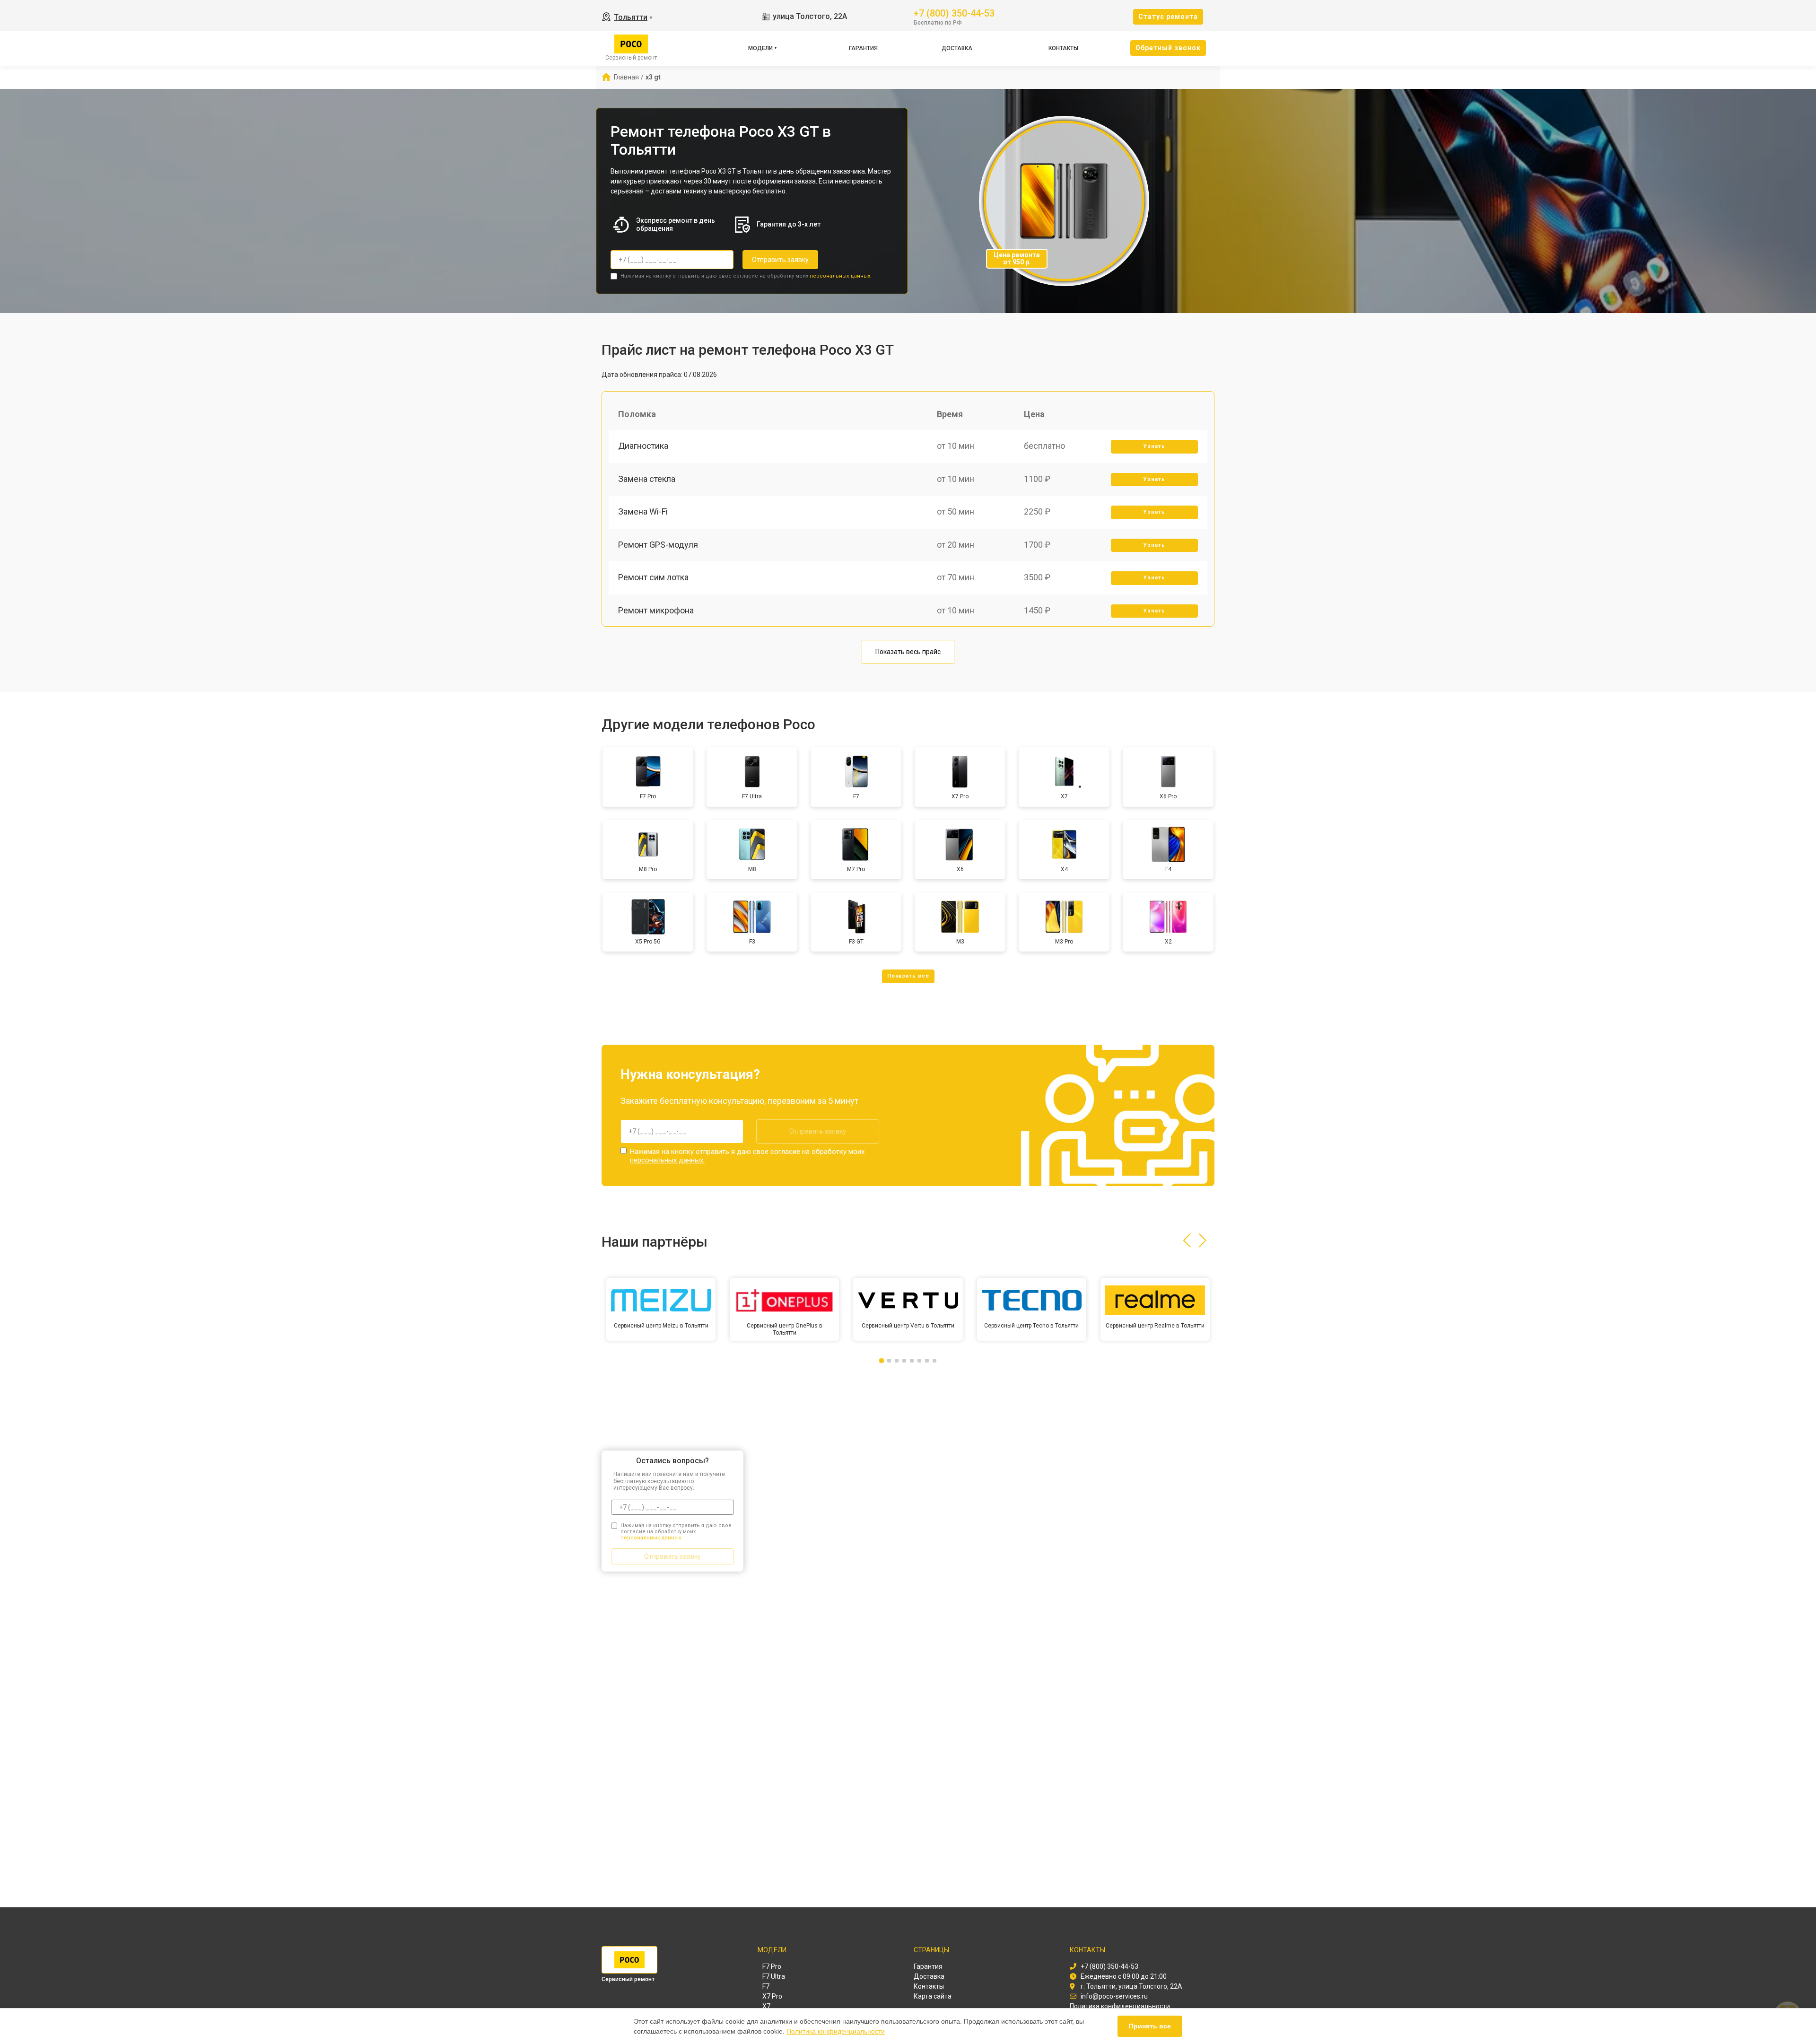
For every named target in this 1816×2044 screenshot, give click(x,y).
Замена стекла (647, 479)
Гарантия (863, 48)
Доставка (957, 48)
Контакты (1063, 48)
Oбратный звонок (1168, 48)
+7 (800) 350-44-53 (954, 13)
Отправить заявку (780, 260)
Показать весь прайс (908, 652)
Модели (760, 48)
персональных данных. (841, 276)
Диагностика (643, 446)
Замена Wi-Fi (643, 511)
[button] (1187, 1240)
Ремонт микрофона (656, 610)
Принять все (1150, 2026)
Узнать (1154, 446)
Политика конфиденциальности (836, 2031)
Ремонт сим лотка (653, 577)
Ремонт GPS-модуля (658, 545)
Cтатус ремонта (1168, 17)
